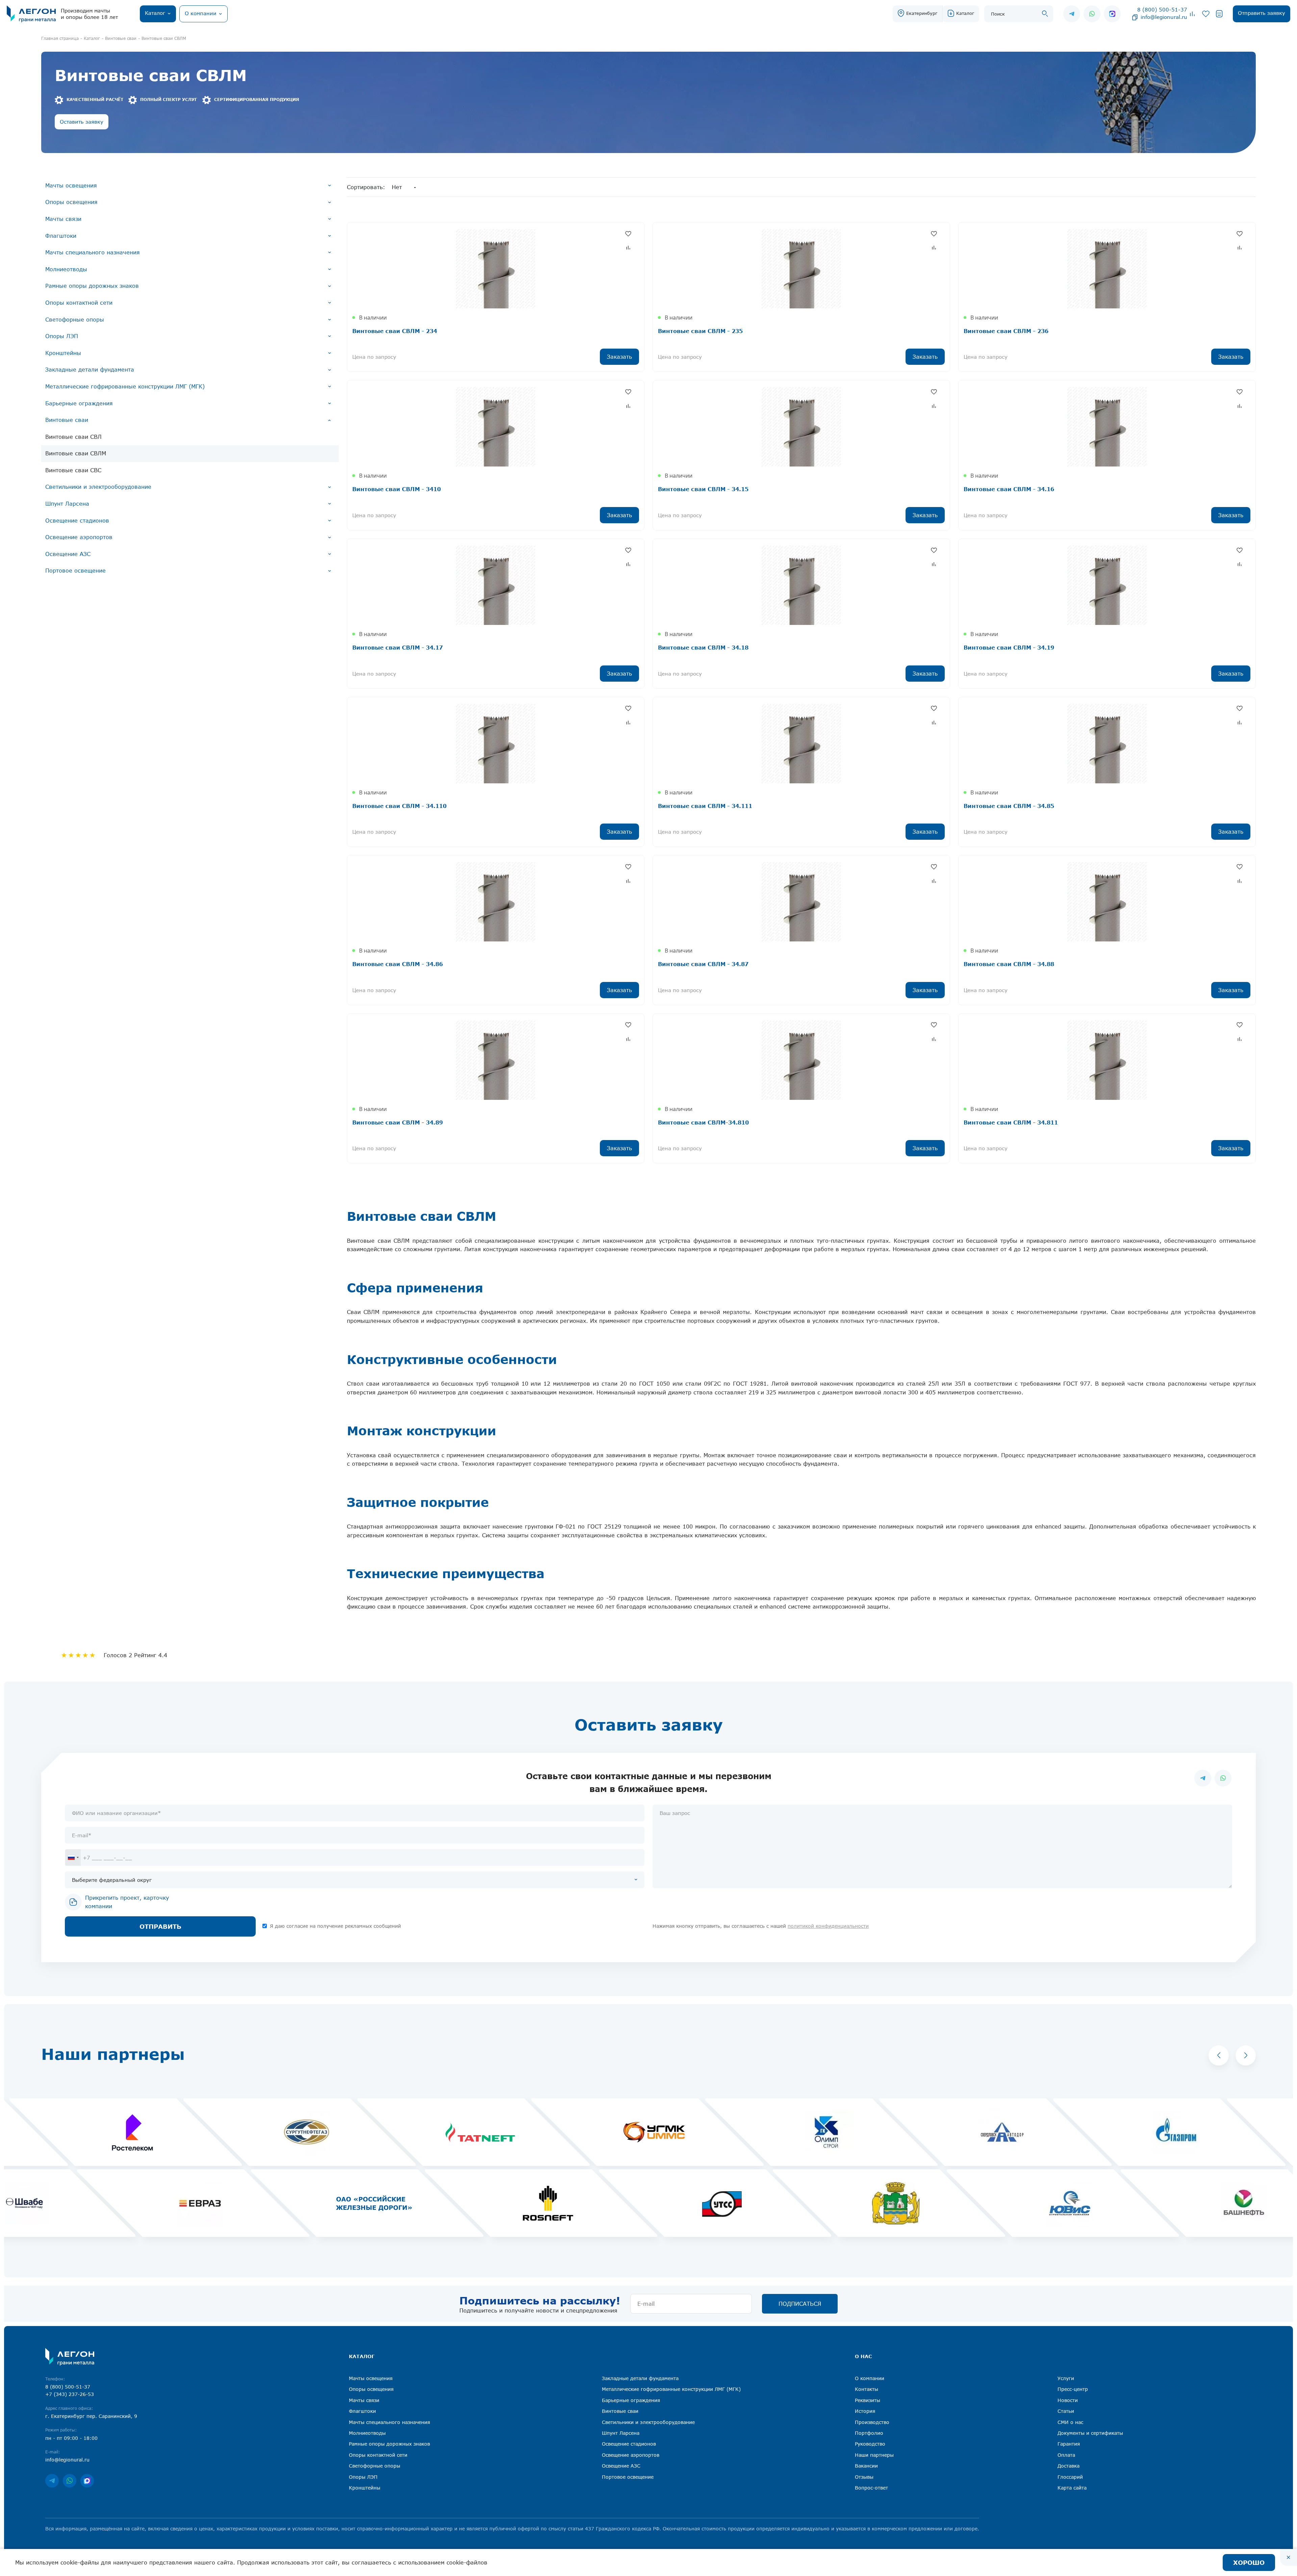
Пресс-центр (1073, 2389)
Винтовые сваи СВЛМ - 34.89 (398, 1122)
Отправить (160, 1926)
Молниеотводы (66, 269)
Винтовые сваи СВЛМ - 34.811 (1011, 1122)
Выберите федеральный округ (112, 1880)
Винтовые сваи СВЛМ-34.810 (703, 1122)
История (865, 2411)
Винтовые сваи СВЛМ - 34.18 (703, 647)
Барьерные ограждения (79, 403)
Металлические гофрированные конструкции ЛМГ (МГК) (125, 386)
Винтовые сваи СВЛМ (76, 453)
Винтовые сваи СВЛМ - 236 (1006, 331)
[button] (1219, 2055)
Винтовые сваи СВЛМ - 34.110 (399, 806)
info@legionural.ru (1164, 17)
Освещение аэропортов (79, 537)
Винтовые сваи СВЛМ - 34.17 (398, 647)
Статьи (1066, 2411)
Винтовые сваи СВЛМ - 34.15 (703, 489)
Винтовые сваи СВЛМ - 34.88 (1009, 964)
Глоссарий (1070, 2477)
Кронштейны (63, 353)
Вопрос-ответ (871, 2488)
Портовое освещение (75, 571)
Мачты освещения (71, 185)
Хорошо (1249, 2562)
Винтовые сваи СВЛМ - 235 (700, 331)
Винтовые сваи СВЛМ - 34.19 (1009, 647)
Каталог (965, 13)
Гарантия (1069, 2444)
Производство (872, 2422)
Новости (1068, 2400)
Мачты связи (63, 219)
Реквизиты (868, 2400)
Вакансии (866, 2466)
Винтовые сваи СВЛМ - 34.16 (1009, 489)
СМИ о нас (1070, 2422)
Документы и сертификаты (1090, 2433)
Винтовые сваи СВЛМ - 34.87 (703, 964)
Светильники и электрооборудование (98, 487)
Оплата (1066, 2455)
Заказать (619, 357)
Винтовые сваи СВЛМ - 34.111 (705, 806)
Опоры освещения (71, 202)
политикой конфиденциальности (828, 1926)
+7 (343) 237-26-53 (70, 2394)
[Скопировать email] (1135, 17)
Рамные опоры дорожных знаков (92, 286)
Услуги (1066, 2378)
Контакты (867, 2389)
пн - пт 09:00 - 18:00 (71, 2438)
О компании (870, 2378)
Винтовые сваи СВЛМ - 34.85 (1009, 806)
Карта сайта (1072, 2488)
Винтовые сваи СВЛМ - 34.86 (398, 964)
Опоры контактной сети (79, 303)
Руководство (870, 2444)
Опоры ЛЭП (62, 336)
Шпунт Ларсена (67, 504)
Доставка (1069, 2466)
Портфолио (869, 2433)
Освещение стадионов (77, 521)
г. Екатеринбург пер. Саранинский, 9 (91, 2416)
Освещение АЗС (68, 554)
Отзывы (864, 2477)
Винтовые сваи (67, 420)
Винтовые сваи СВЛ (73, 437)
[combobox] (73, 1858)
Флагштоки (61, 236)
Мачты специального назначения (93, 252)
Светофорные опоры (75, 320)
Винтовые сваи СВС (73, 470)
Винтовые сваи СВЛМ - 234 (395, 331)
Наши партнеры (874, 2455)
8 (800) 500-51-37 (1162, 9)
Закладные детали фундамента (90, 370)
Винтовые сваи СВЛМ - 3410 (397, 489)
